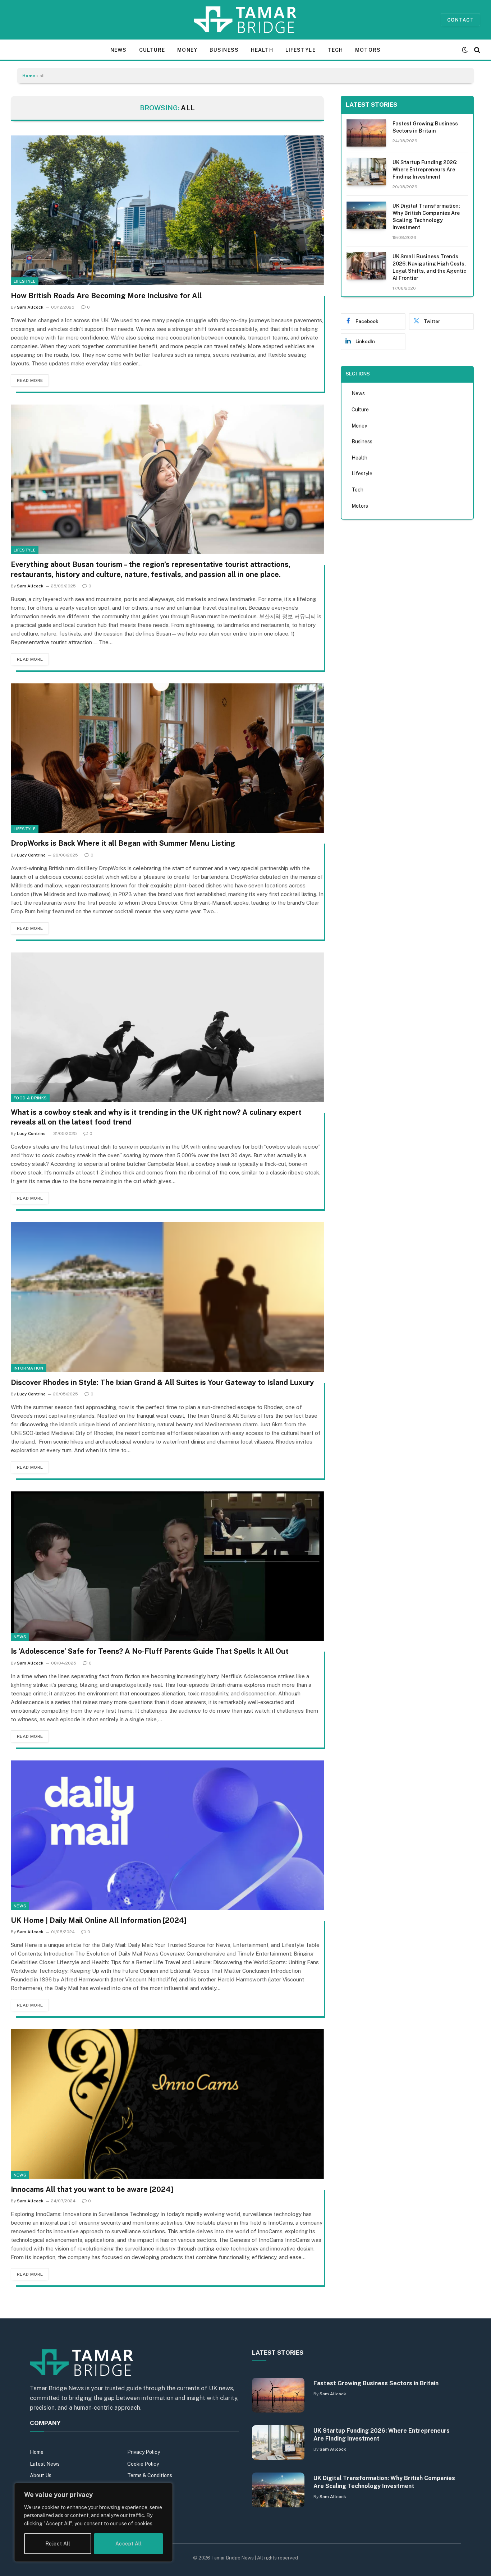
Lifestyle (300, 50)
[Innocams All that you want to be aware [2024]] (167, 2104)
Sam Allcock (30, 307)
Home (29, 76)
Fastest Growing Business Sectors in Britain (425, 127)
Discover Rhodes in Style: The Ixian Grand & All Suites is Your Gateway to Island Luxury (162, 1382)
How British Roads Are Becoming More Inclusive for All (106, 296)
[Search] (476, 50)
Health (262, 50)
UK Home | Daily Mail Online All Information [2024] (99, 1920)
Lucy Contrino (31, 855)
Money (187, 50)
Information (29, 1368)
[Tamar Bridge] (246, 20)
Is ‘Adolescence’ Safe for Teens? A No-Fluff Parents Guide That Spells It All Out (150, 1651)
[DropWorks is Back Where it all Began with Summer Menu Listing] (167, 758)
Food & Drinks (30, 1098)
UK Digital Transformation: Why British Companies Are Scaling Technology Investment (426, 217)
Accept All (129, 2544)
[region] (93, 2522)
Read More (30, 380)
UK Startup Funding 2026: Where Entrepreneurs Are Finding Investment (425, 170)
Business (224, 50)
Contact (460, 20)
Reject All (58, 2544)
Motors (368, 50)
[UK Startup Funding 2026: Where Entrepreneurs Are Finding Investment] (366, 172)
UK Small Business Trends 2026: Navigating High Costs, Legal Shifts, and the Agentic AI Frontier (429, 267)
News (118, 50)
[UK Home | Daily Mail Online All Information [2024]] (167, 1835)
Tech (335, 50)
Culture (152, 50)
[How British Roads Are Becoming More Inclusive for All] (167, 210)
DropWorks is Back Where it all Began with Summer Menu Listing (123, 843)
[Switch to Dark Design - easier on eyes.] (465, 50)
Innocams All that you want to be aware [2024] (92, 2189)
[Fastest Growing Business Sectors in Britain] (366, 133)
